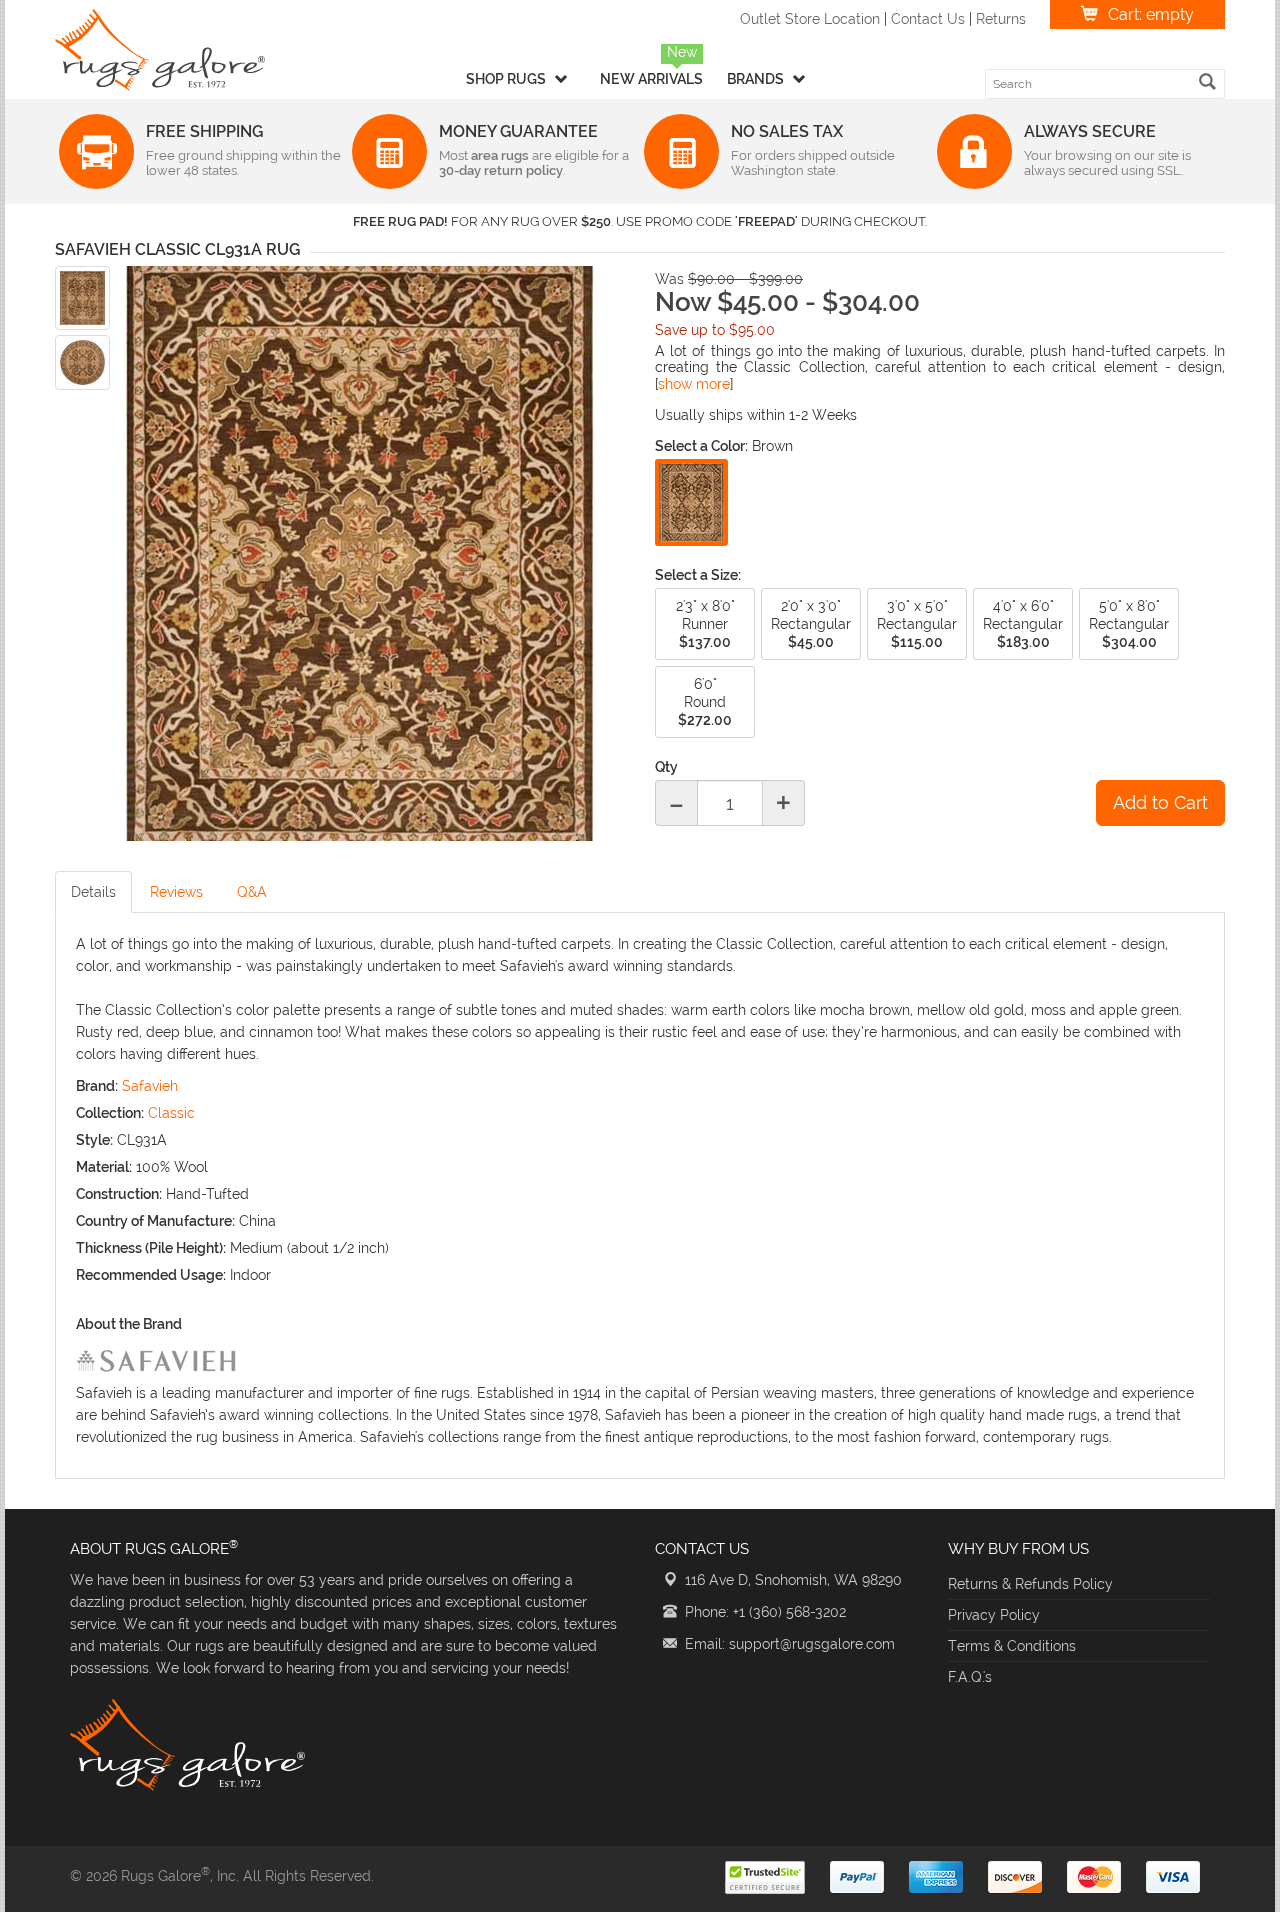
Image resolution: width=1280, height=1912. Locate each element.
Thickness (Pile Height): (151, 1248)
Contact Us (928, 19)
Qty (666, 767)
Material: (104, 1167)
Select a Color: (701, 446)
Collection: (110, 1113)
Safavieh (150, 1086)
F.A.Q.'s (970, 1677)
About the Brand (129, 1324)
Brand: (97, 1086)
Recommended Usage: (151, 1275)
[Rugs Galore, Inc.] (160, 50)
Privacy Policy (994, 1615)
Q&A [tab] (252, 892)
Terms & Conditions (1012, 1646)
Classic (171, 1113)
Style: (94, 1140)
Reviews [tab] (176, 892)
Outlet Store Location (810, 19)
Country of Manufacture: (155, 1221)
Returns (1001, 19)
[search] (1207, 81)
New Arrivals (651, 79)
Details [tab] (93, 892)
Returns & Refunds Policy (1030, 1584)
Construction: (119, 1194)
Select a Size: (698, 575)
